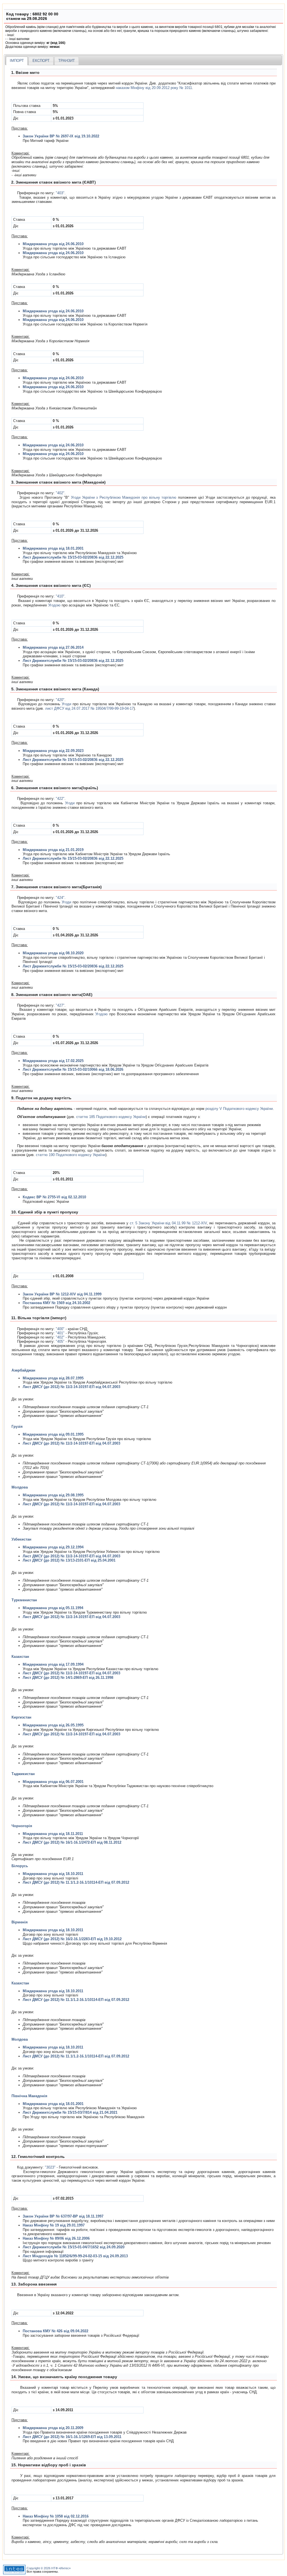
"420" (60, 700)
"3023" (50, 2167)
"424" (60, 898)
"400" (60, 1329)
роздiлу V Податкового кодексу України (239, 1109)
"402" (60, 493)
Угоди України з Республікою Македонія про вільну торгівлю (124, 497)
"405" (60, 1341)
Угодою (54, 605)
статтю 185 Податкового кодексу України (111, 1117)
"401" (60, 1333)
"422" (60, 799)
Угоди (66, 704)
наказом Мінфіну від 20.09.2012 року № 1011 (154, 88)
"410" (60, 596)
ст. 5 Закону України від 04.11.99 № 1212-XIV (168, 1223)
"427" (60, 1005)
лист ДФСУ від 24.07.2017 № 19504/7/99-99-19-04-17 (89, 708)
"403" (60, 193)
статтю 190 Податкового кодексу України (71, 1155)
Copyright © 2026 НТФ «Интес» (49, 2568)
